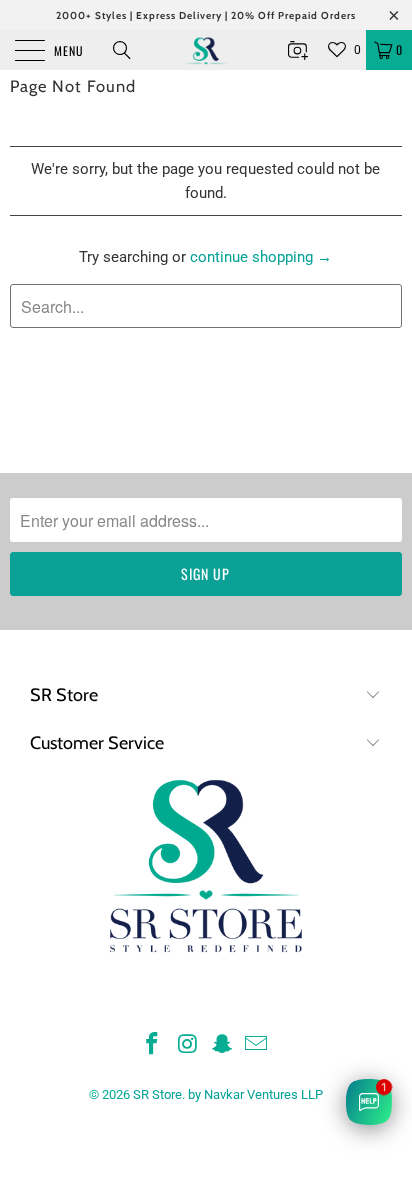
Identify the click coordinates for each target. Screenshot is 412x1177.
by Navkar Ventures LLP (255, 1094)
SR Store (157, 1094)
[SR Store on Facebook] (153, 1045)
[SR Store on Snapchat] (222, 1045)
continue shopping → (261, 257)
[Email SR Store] (257, 1045)
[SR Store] (206, 50)
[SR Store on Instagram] (188, 1045)
